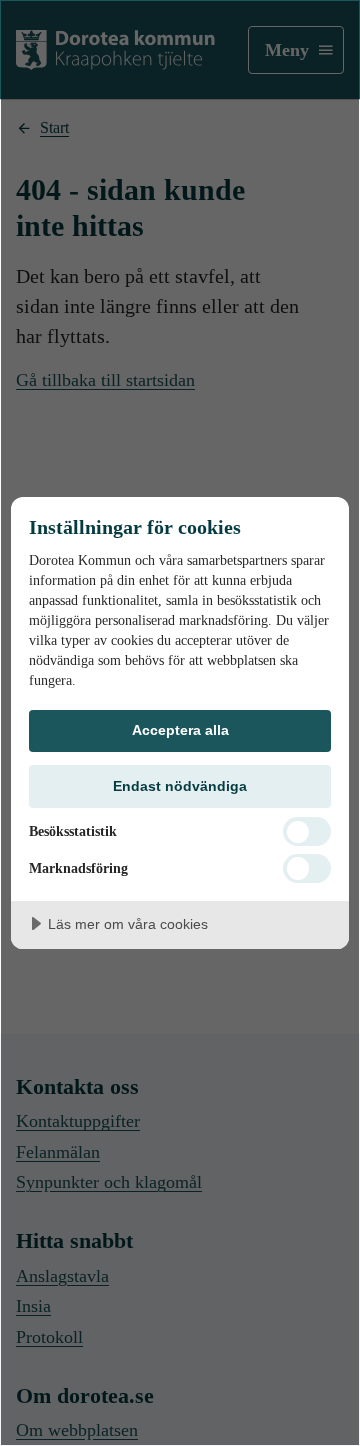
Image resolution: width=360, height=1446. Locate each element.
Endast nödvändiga (180, 786)
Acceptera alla (180, 730)
